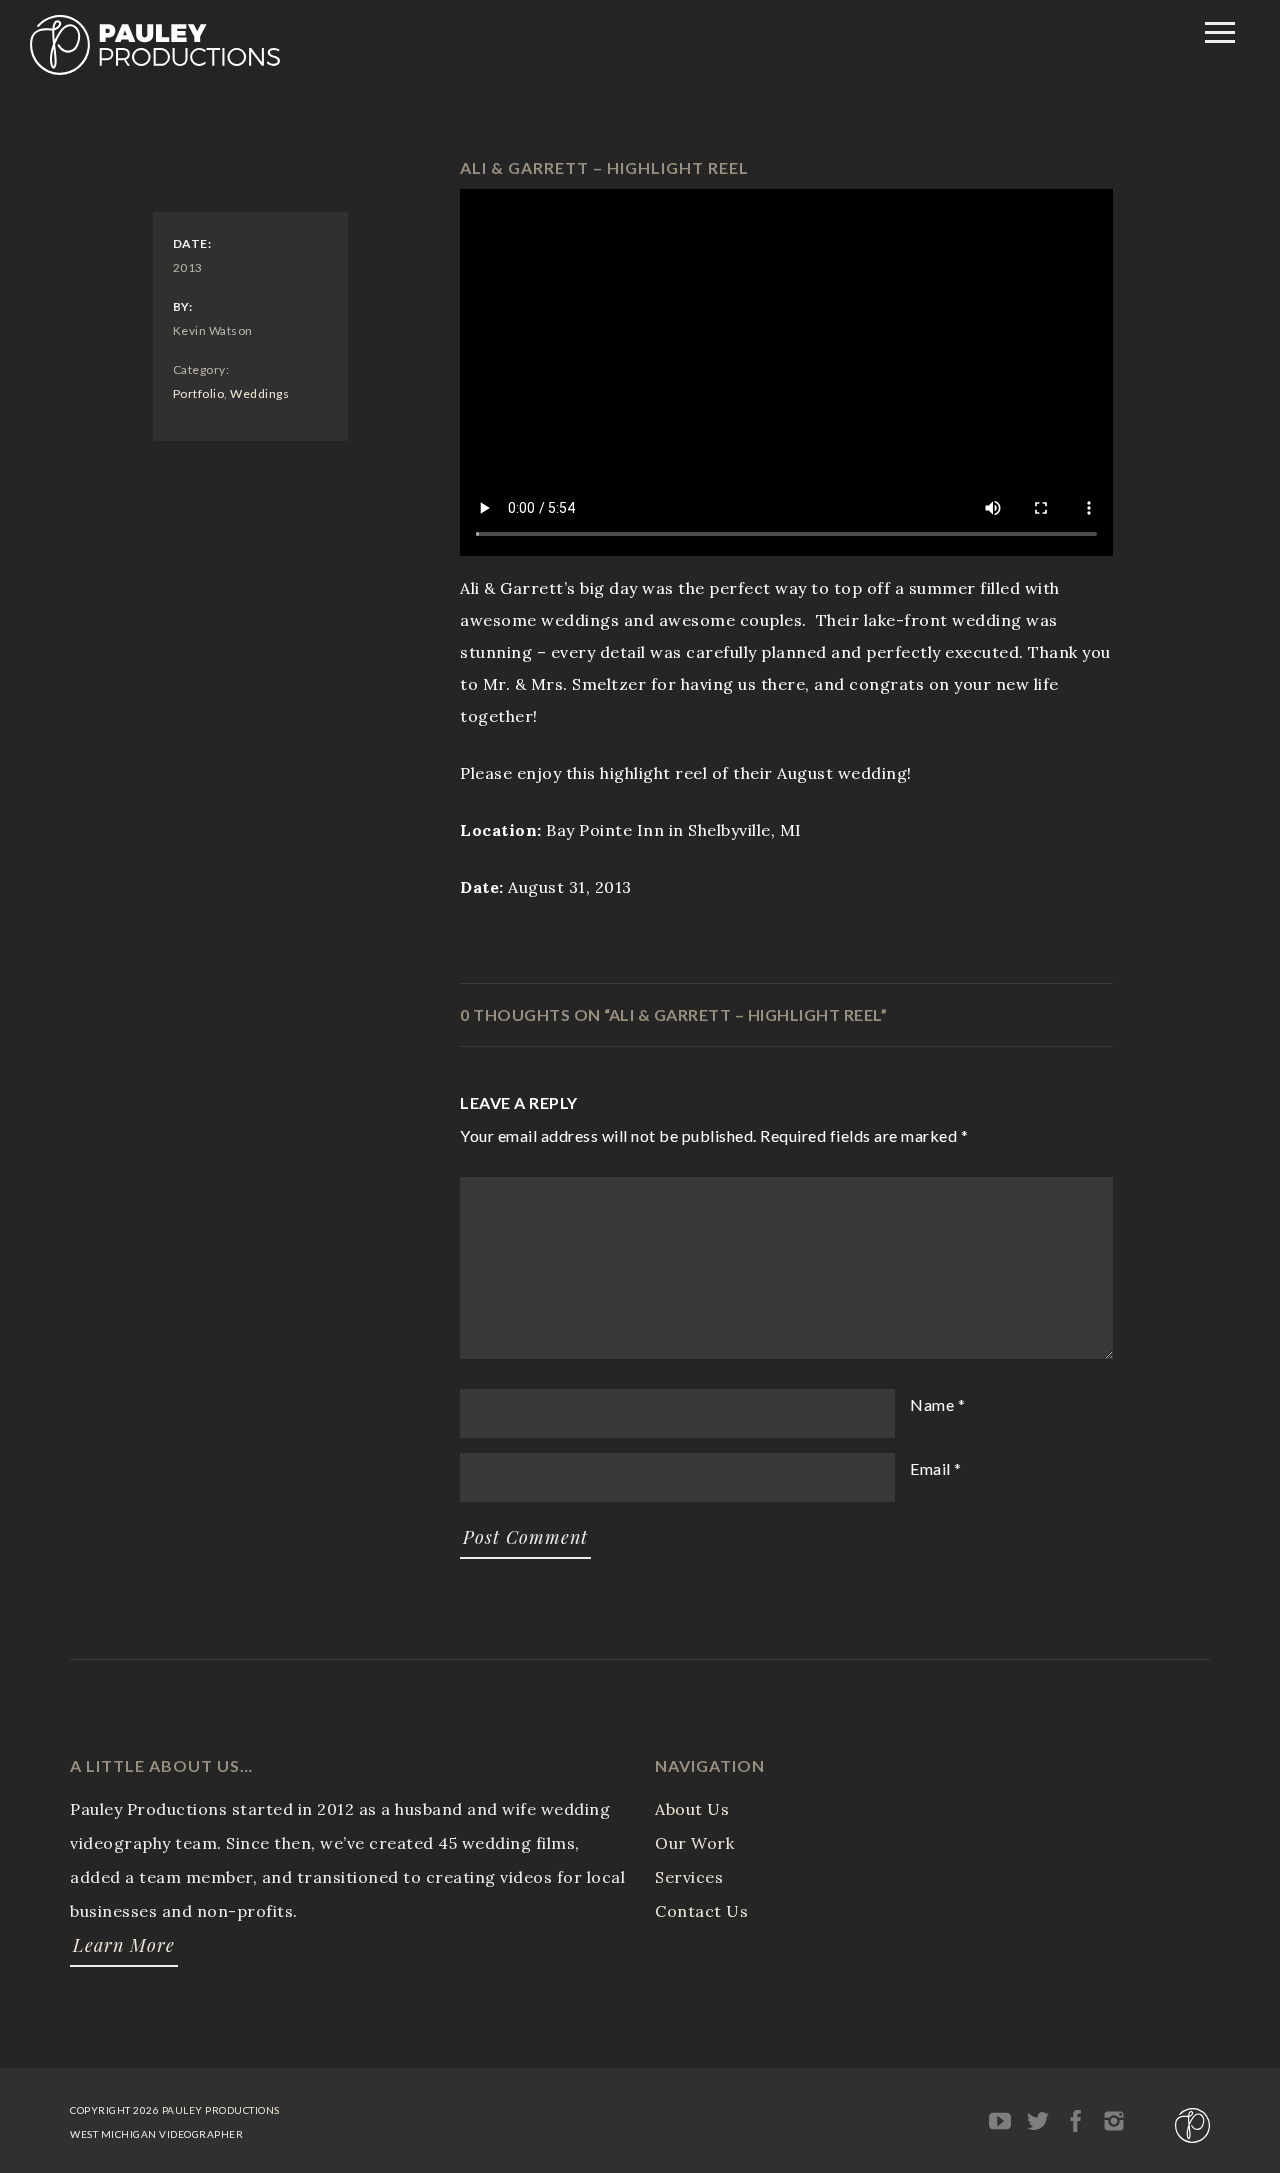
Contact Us (701, 1911)
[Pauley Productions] (155, 69)
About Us (692, 1809)
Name (932, 1404)
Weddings (259, 393)
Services (689, 1877)
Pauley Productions (221, 2110)
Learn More (124, 1945)
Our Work (694, 1843)
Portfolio (199, 393)
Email (930, 1468)
